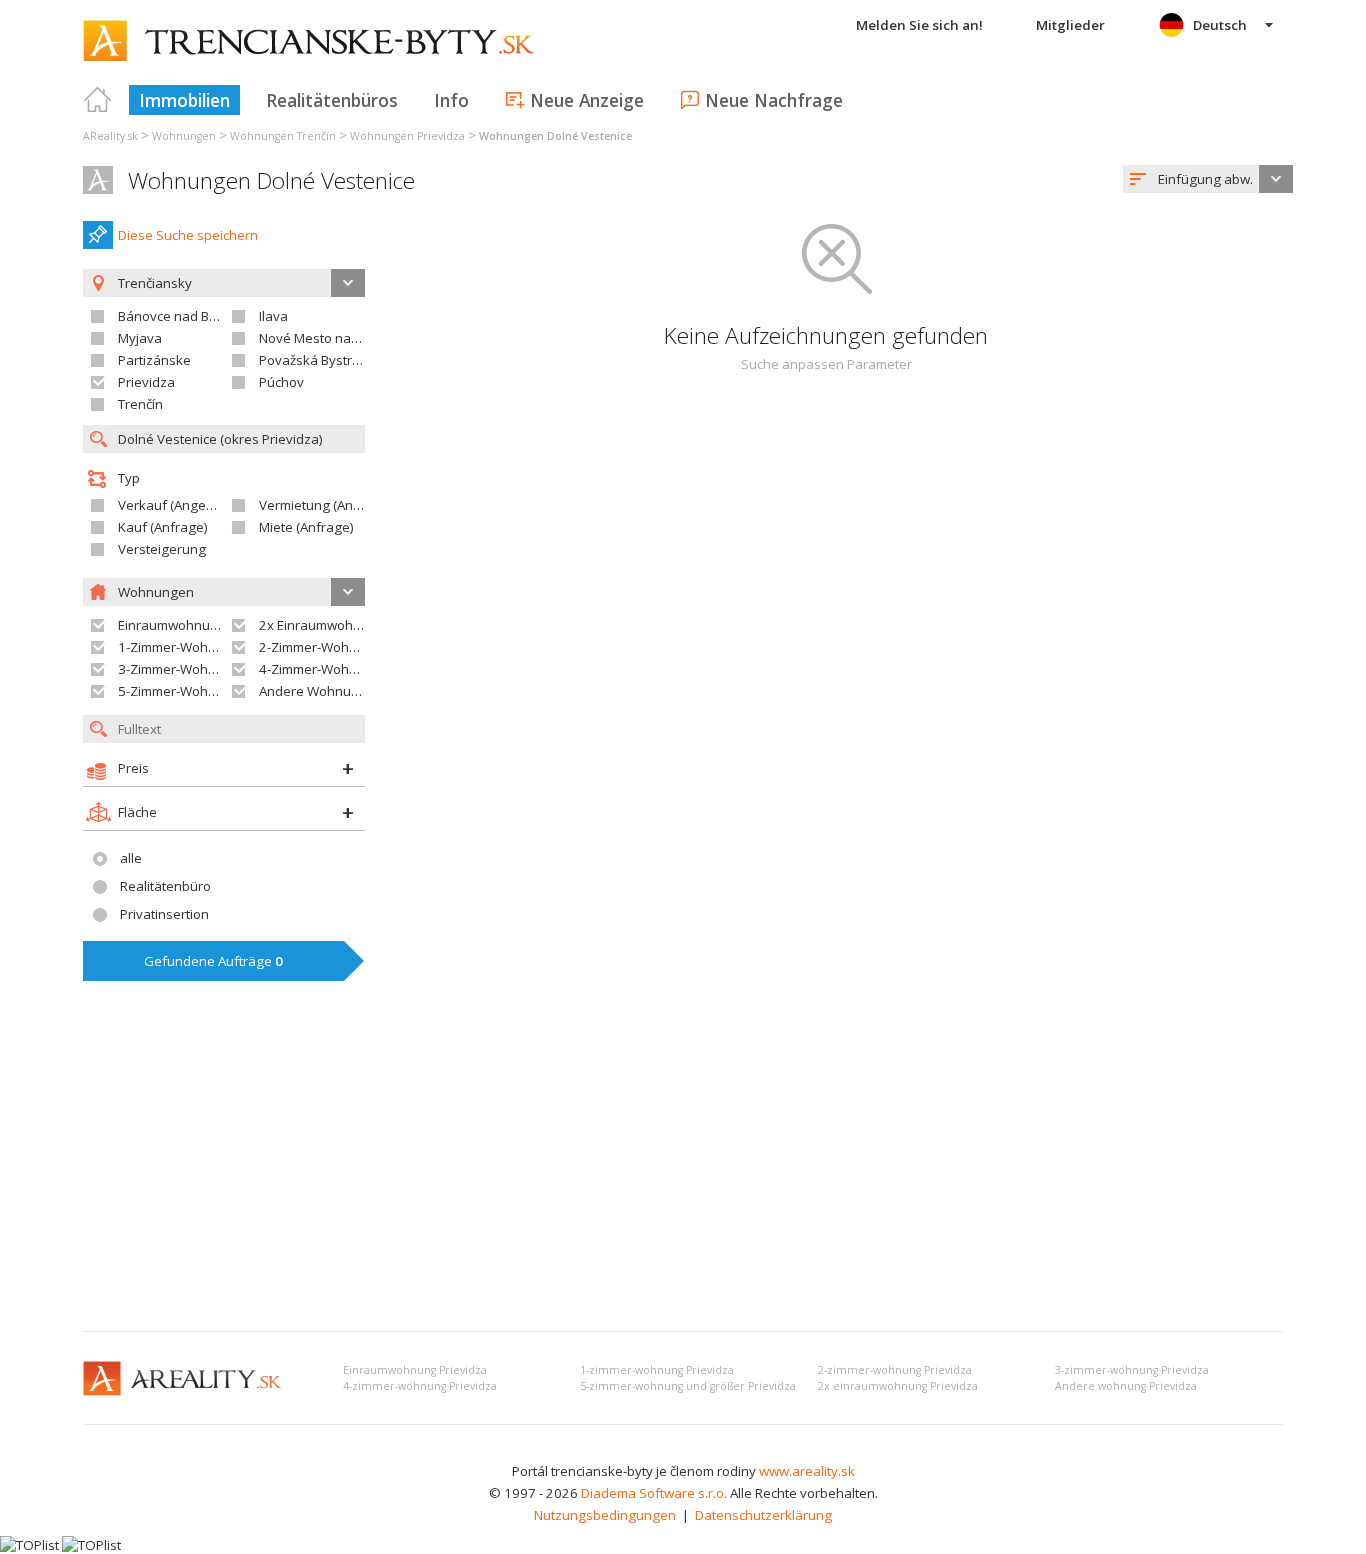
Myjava (140, 338)
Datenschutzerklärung (763, 1515)
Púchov (281, 382)
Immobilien (184, 100)
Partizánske (154, 360)
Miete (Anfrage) (306, 527)
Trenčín (140, 404)
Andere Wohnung (313, 691)
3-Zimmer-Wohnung (179, 669)
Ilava (273, 316)
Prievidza (146, 382)
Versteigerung (162, 549)
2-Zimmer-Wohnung (320, 647)
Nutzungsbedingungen (605, 1515)
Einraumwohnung (172, 625)
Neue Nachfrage (774, 100)
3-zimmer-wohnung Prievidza (1132, 1370)
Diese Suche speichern (188, 235)
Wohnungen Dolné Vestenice (271, 180)
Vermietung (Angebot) (326, 505)
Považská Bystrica (314, 360)
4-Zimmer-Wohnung (320, 669)
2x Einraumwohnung (322, 625)
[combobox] (1208, 179)
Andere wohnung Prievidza (1126, 1386)
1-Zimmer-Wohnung (179, 647)
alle (131, 858)
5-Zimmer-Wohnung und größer (215, 691)
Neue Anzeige (587, 100)
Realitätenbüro (165, 886)
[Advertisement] (683, 1166)
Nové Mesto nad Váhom (332, 338)
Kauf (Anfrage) (163, 527)
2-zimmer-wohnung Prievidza (895, 1370)
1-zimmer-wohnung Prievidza (657, 1370)
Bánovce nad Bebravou (189, 316)
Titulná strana (98, 100)
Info (451, 100)
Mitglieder (1070, 25)
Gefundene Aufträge (213, 961)
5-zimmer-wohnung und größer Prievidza (688, 1386)
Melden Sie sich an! (919, 25)
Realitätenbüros (332, 100)
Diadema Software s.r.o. (654, 1493)
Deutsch (1220, 25)
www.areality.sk (807, 1471)
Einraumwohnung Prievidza (415, 1370)
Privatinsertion (164, 914)
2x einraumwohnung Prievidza (898, 1386)
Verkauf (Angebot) (174, 505)
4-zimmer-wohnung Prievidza (420, 1386)
